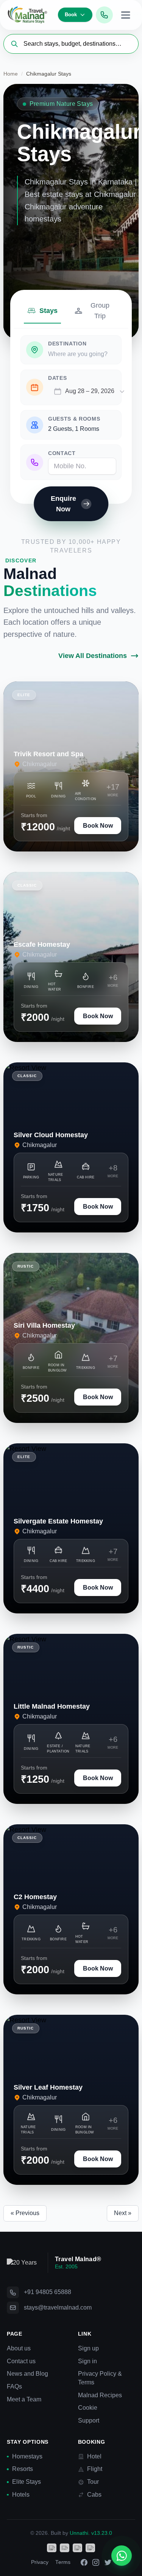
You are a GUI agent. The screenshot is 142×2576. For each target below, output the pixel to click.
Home (11, 74)
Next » (123, 2213)
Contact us (21, 2361)
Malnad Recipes (100, 2395)
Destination (67, 344)
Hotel (94, 2456)
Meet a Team (24, 2399)
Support (89, 2420)
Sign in (87, 2361)
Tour (93, 2482)
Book (71, 15)
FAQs (14, 2386)
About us (19, 2348)
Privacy (40, 2562)
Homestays (27, 2456)
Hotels (21, 2495)
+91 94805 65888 (48, 2292)
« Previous (25, 2213)
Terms (63, 2562)
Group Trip (100, 311)
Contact (62, 453)
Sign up (88, 2348)
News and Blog (27, 2374)
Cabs (94, 2495)
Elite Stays (27, 2482)
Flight (95, 2469)
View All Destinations (93, 656)
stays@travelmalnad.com (58, 2307)
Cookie (88, 2408)
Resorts (23, 2469)
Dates (57, 378)
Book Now (98, 826)
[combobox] (89, 391)
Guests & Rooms (74, 419)
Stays (48, 311)
